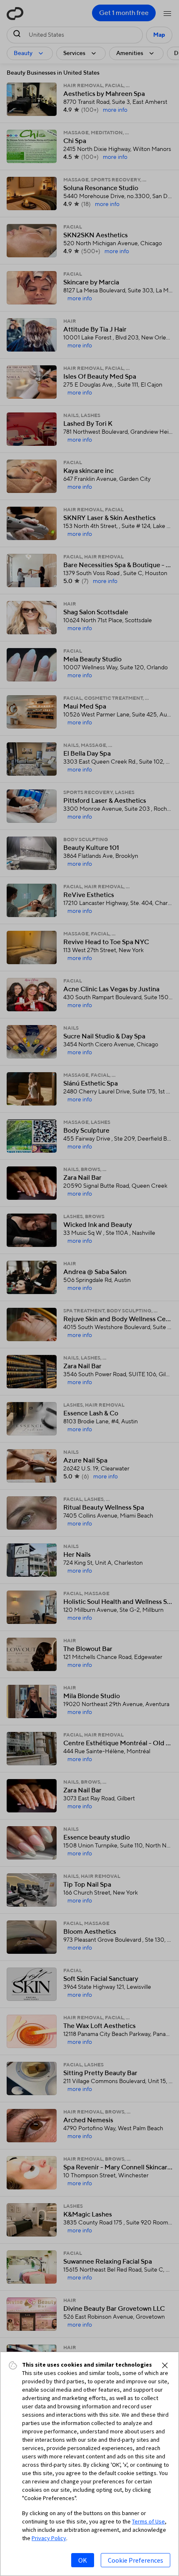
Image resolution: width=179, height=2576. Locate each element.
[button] (165, 2365)
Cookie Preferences (135, 2560)
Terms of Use (148, 2521)
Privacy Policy (49, 2538)
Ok (83, 2560)
